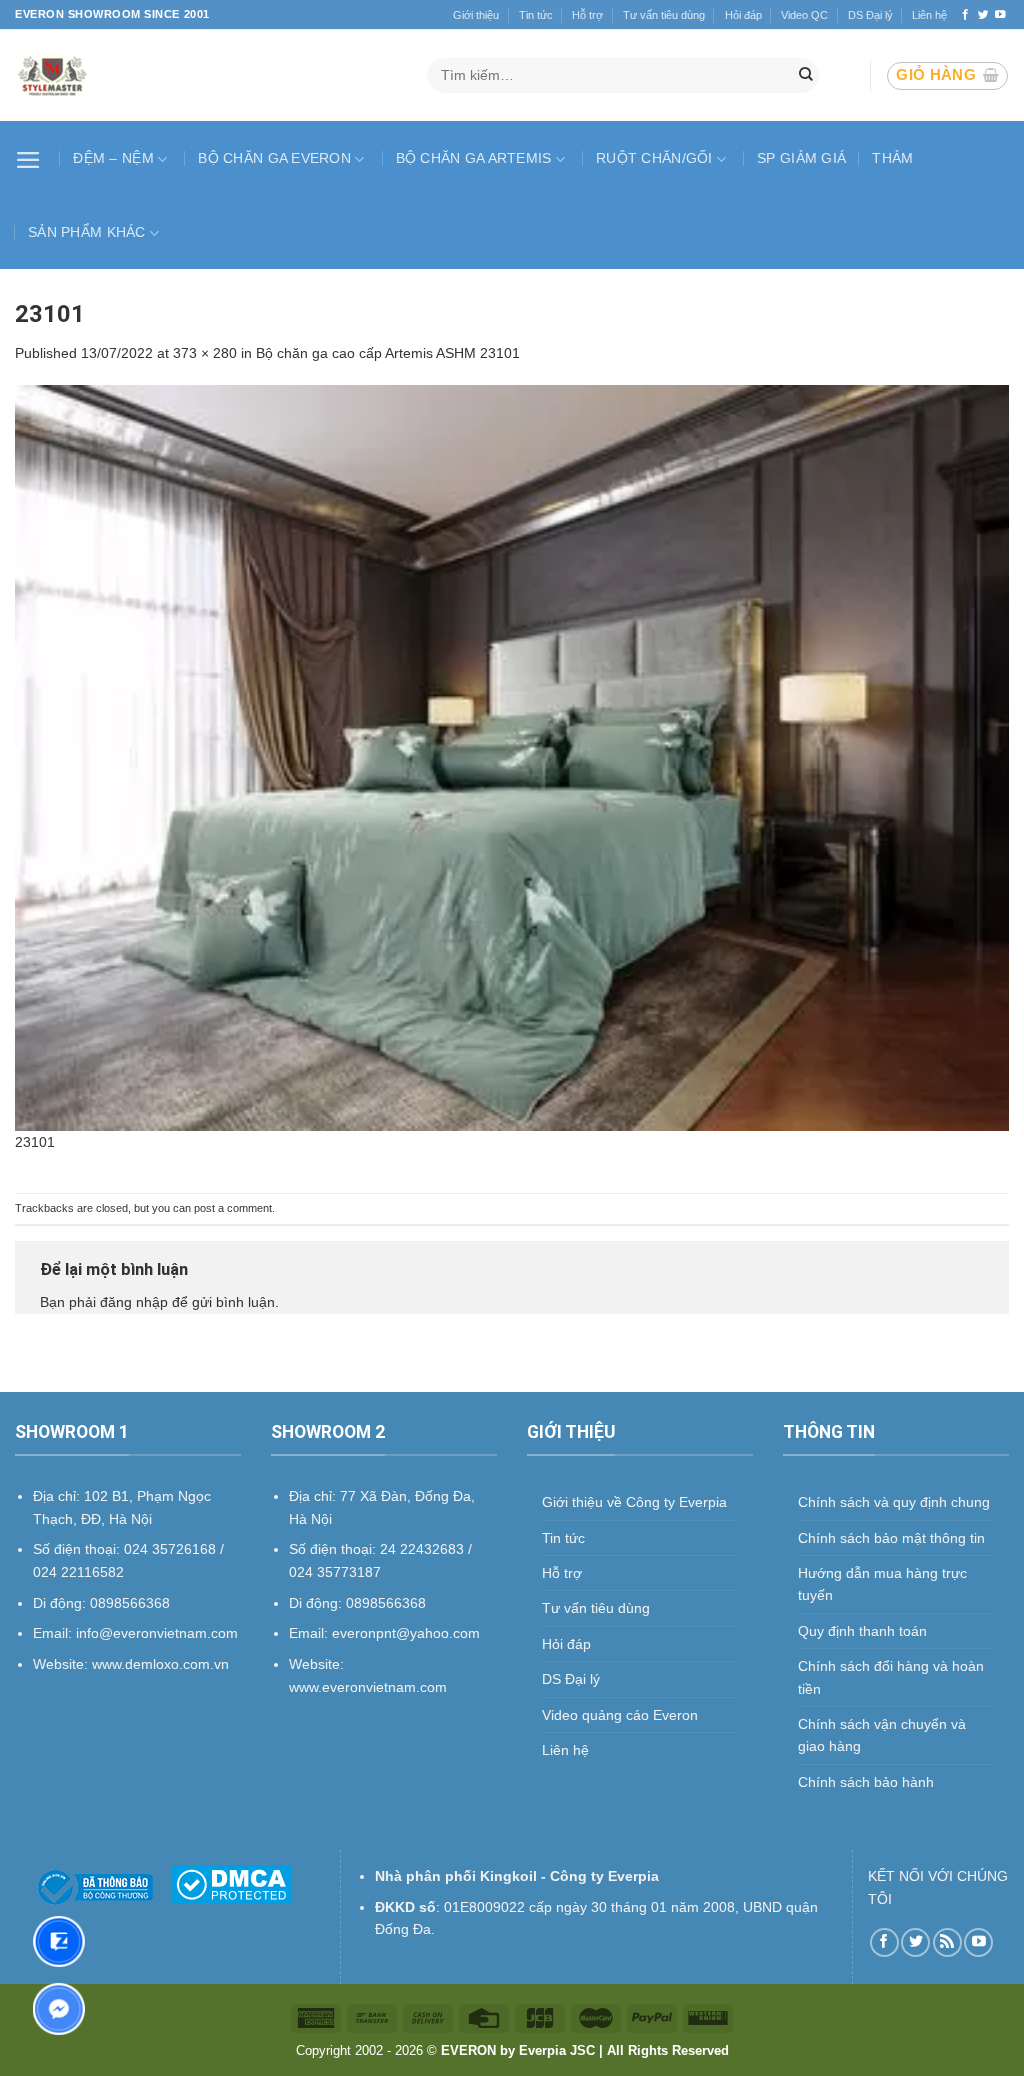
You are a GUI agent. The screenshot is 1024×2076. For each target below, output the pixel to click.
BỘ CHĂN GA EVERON (274, 158)
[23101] (512, 757)
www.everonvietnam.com (368, 1687)
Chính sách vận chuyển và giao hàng (882, 1735)
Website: (316, 1664)
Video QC (804, 15)
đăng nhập (134, 1302)
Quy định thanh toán (862, 1631)
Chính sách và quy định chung (894, 1502)
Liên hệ (929, 15)
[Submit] (806, 76)
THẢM (892, 158)
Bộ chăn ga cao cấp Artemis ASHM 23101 (388, 353)
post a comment (233, 1208)
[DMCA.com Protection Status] (231, 1883)
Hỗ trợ (587, 15)
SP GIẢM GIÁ (801, 158)
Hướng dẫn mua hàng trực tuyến (882, 1584)
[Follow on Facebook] (965, 15)
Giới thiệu (476, 15)
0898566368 (386, 1603)
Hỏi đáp (743, 15)
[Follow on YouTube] (1000, 15)
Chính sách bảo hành (866, 1782)
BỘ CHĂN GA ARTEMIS (474, 158)
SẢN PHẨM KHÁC (87, 232)
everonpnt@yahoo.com (406, 1633)
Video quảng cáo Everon (620, 1715)
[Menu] (31, 158)
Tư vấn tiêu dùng (664, 15)
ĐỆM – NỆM (113, 158)
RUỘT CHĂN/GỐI (654, 158)
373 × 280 (205, 353)
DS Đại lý (870, 15)
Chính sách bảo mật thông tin (891, 1538)
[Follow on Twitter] (983, 15)
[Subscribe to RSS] (947, 1942)
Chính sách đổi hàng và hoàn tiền (891, 1677)
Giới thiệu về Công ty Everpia (634, 1502)
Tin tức (536, 15)
